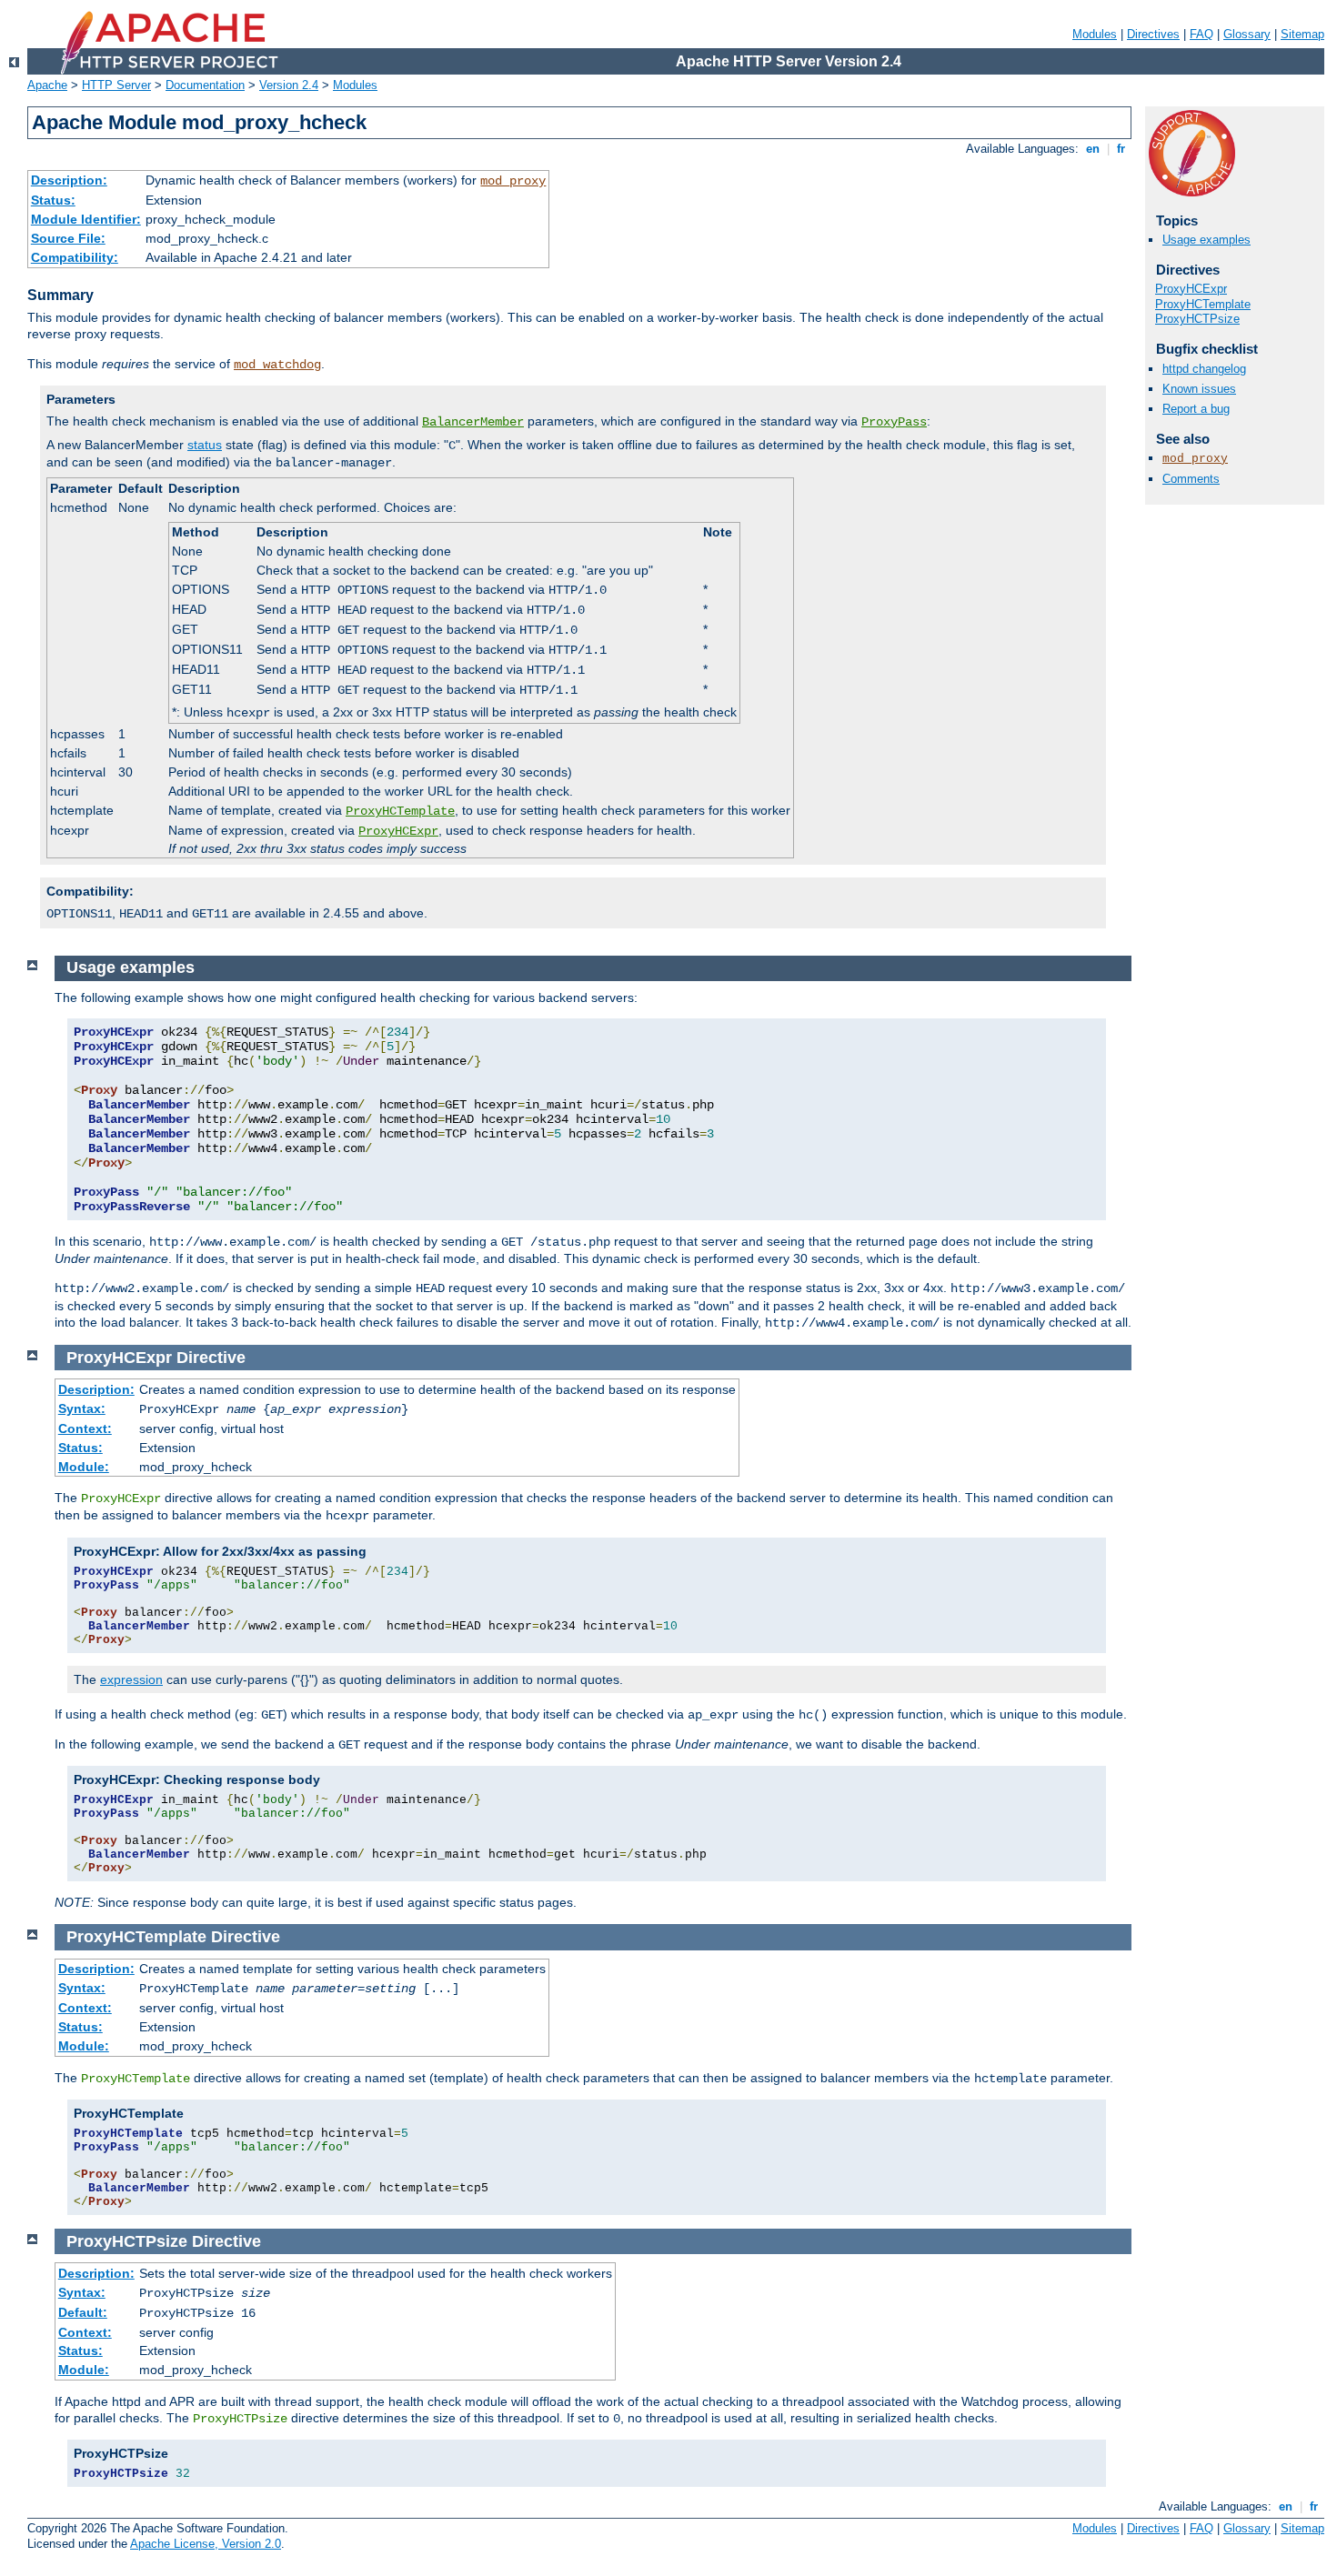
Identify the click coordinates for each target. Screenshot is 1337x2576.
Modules (1095, 34)
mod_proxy (513, 181)
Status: (53, 200)
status (205, 445)
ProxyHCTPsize (1197, 319)
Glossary (1247, 34)
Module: (84, 1467)
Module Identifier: (86, 219)
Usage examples (1206, 240)
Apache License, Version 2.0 (206, 2544)
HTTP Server (116, 85)
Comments (1191, 479)
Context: (85, 1428)
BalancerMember (473, 422)
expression (131, 1679)
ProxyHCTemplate (400, 811)
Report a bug (1196, 409)
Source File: (68, 238)
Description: (69, 180)
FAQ (1201, 34)
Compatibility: (75, 257)
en (1093, 149)
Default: (83, 2312)
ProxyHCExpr (398, 831)
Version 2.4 (289, 85)
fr (1121, 149)
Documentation (205, 85)
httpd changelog (1204, 369)
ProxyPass (894, 422)
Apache (47, 85)
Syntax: (82, 1408)
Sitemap (1302, 34)
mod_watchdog (277, 365)
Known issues (1199, 389)
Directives (1153, 34)
